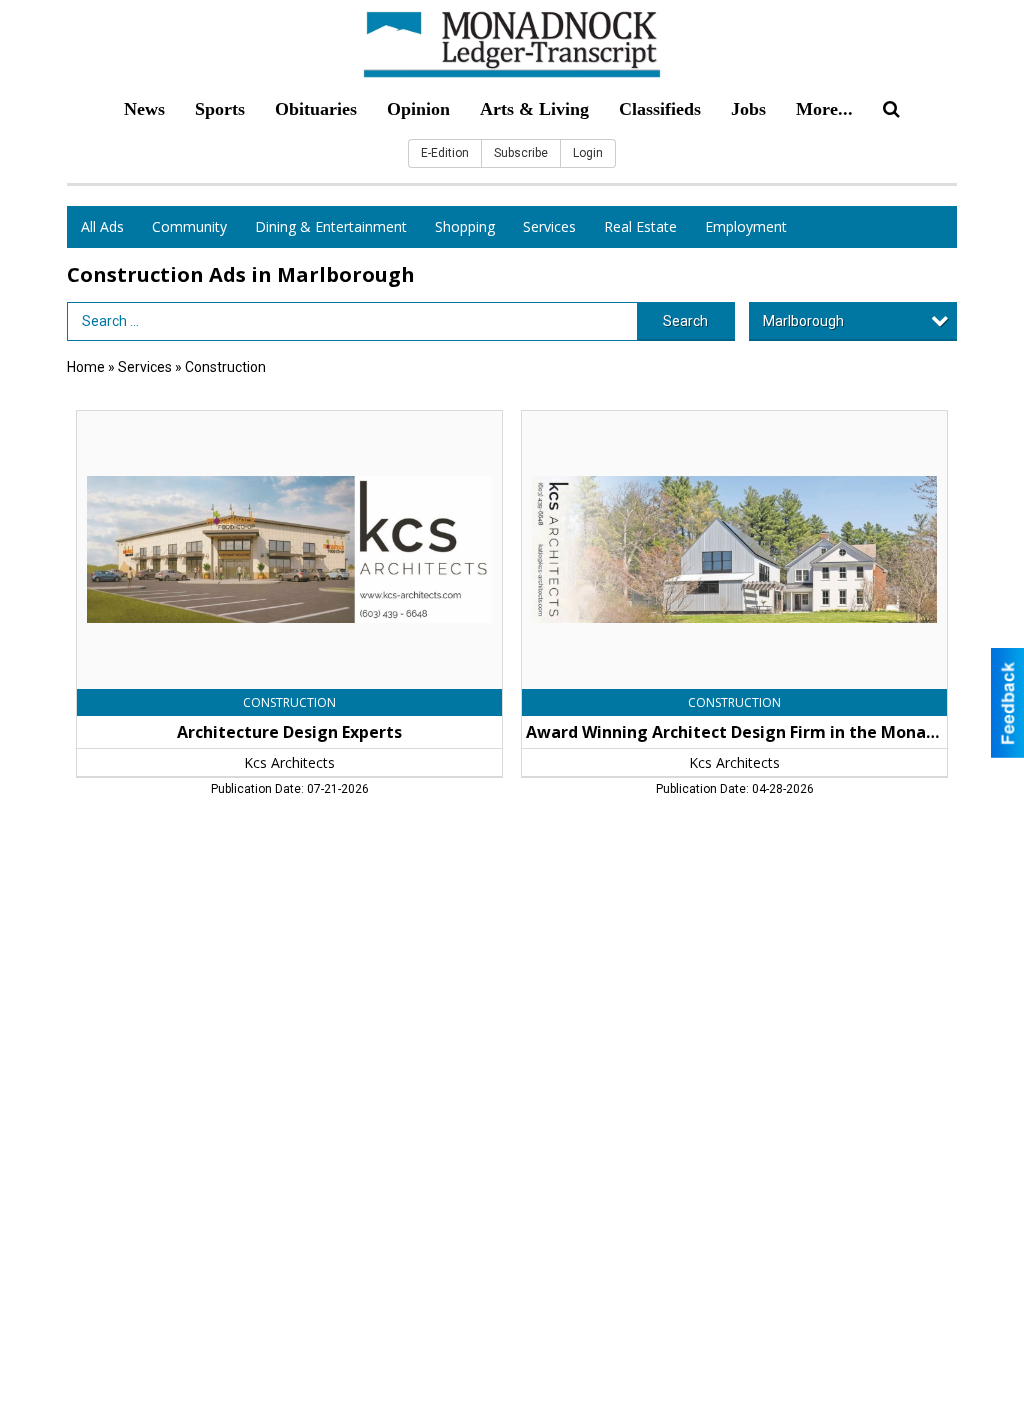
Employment (746, 226)
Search (685, 321)
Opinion (418, 109)
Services (549, 226)
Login (588, 153)
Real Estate (640, 226)
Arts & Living (534, 109)
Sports (220, 109)
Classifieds (660, 109)
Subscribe (521, 153)
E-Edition (445, 153)
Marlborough (803, 321)
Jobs (748, 109)
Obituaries (316, 109)
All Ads (102, 226)
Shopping (465, 226)
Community (189, 226)
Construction (225, 367)
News (144, 109)
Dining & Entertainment (331, 226)
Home (86, 367)
